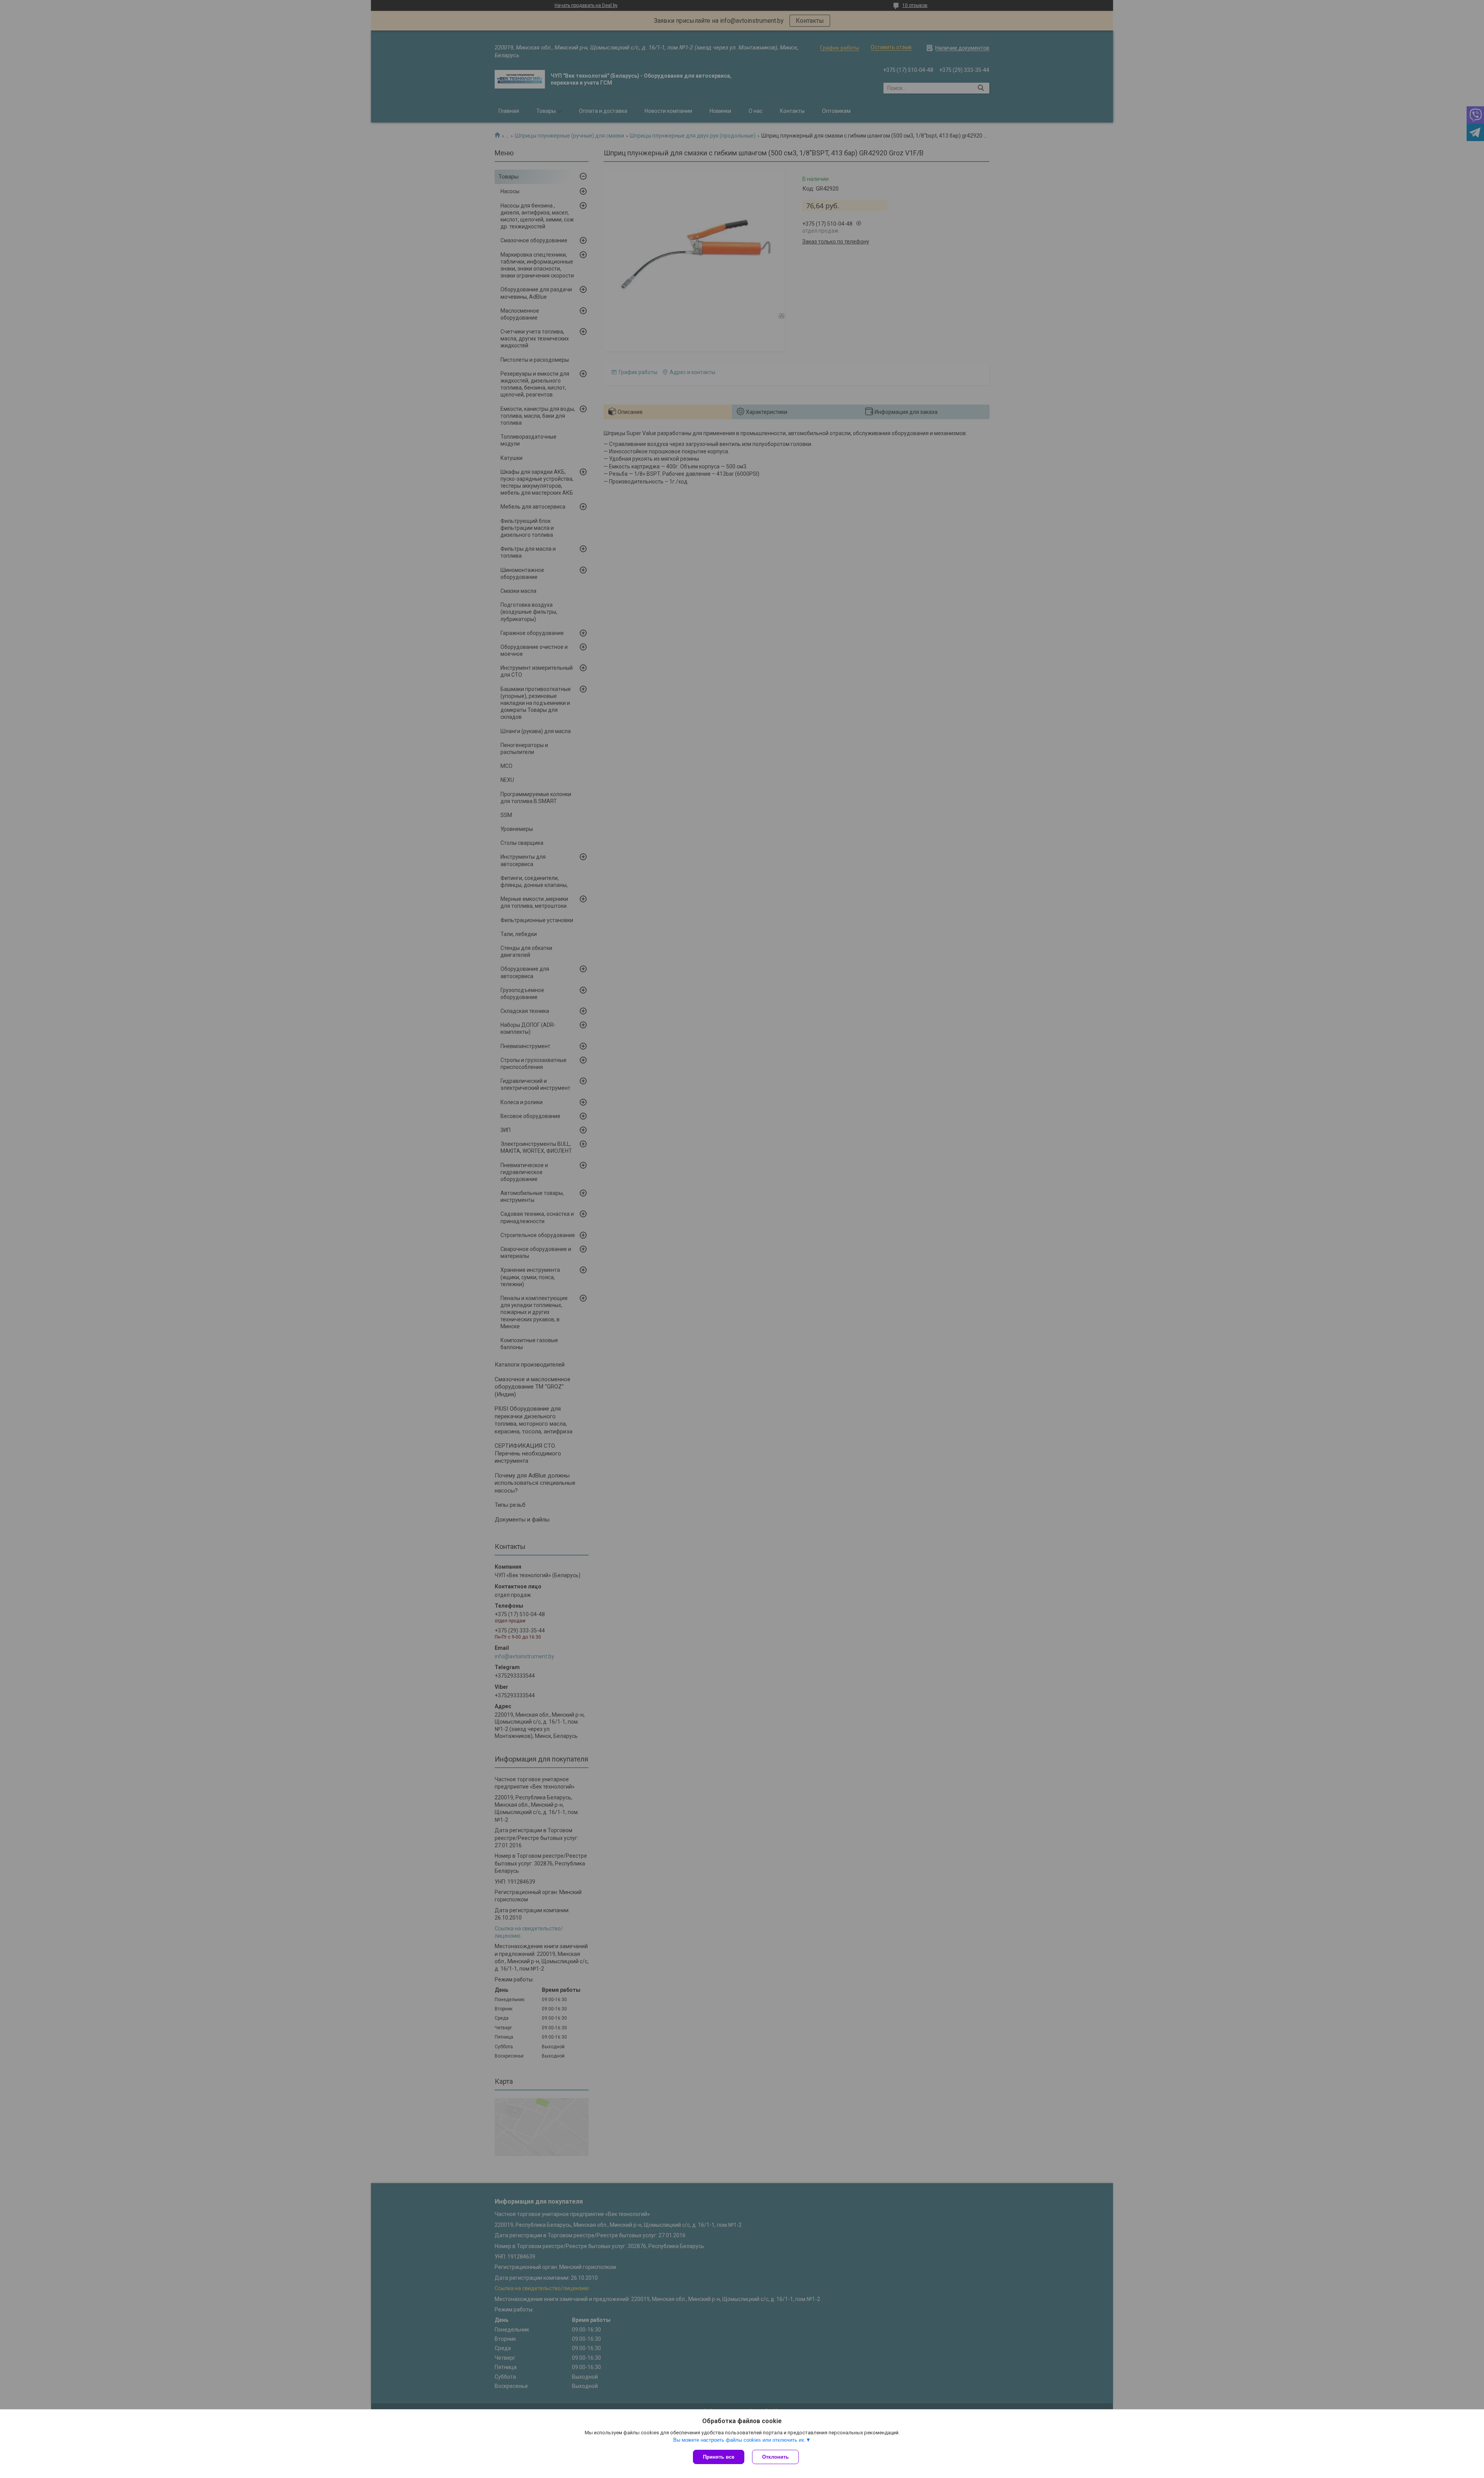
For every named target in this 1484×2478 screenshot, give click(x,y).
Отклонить (775, 2457)
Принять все (719, 2457)
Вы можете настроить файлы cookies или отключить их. (739, 2440)
